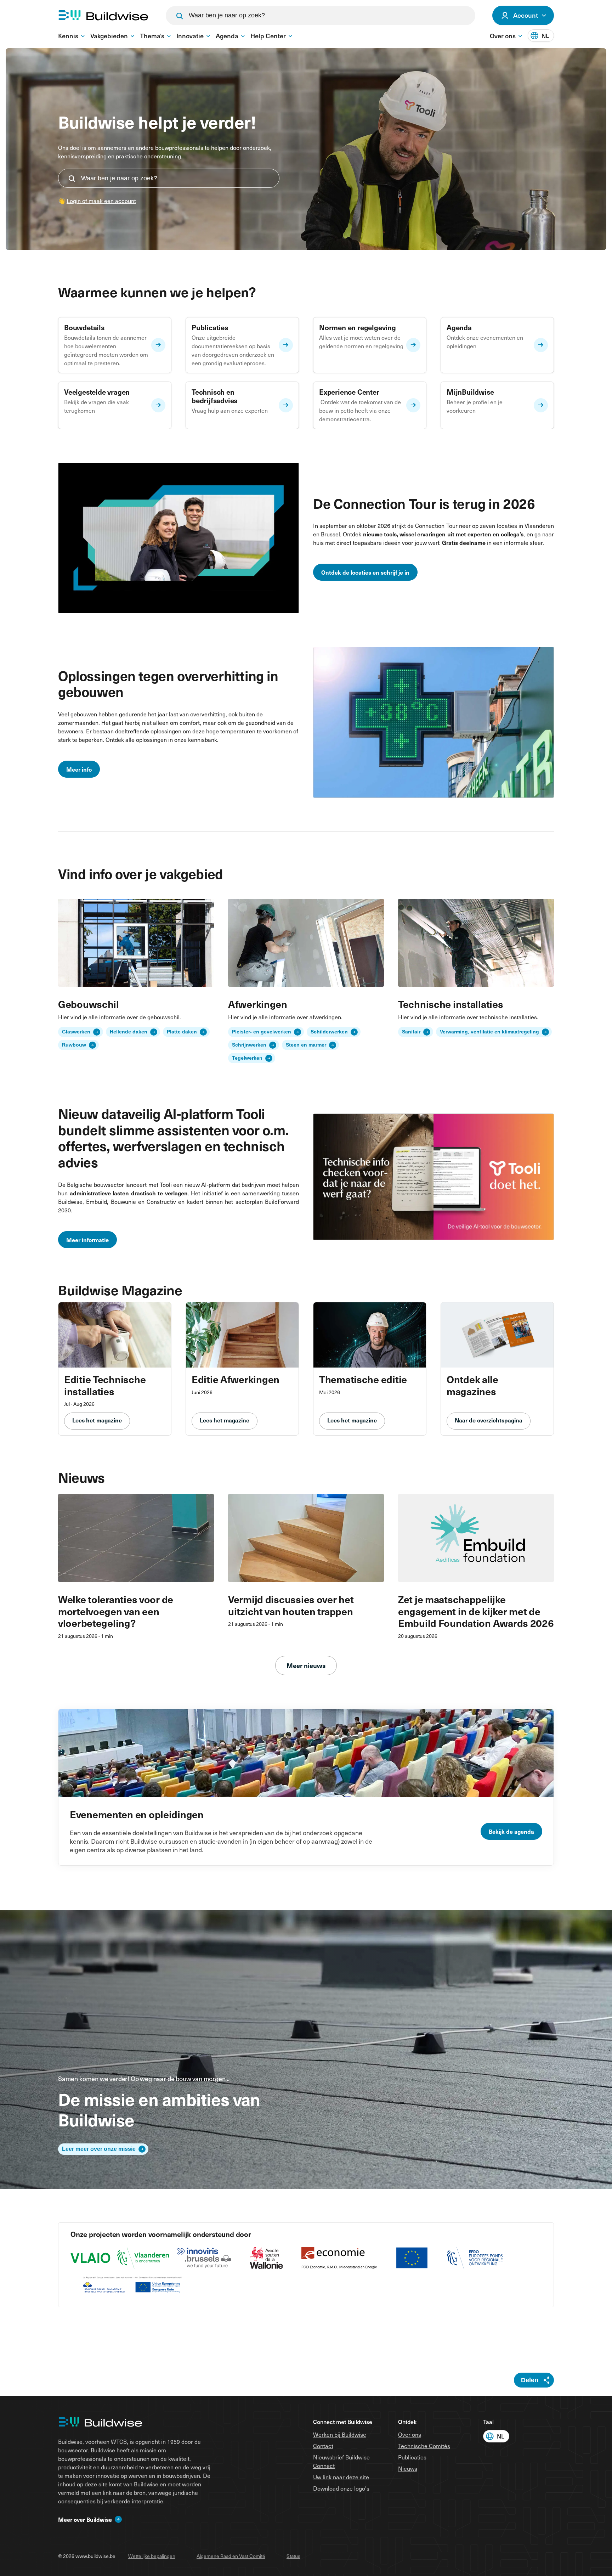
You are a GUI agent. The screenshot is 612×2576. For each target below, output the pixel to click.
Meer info (79, 769)
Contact (323, 2446)
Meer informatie (87, 1240)
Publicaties (412, 2457)
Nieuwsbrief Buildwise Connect (341, 2461)
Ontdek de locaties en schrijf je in (365, 572)
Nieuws (408, 2468)
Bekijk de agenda (511, 1831)
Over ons (410, 2434)
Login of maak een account (101, 201)
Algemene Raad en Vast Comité (231, 2556)
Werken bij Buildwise (340, 2434)
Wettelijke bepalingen (152, 2556)
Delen (530, 2380)
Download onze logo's (341, 2488)
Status (293, 2556)
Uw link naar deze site (341, 2477)
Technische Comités (424, 2446)
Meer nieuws (306, 1665)
